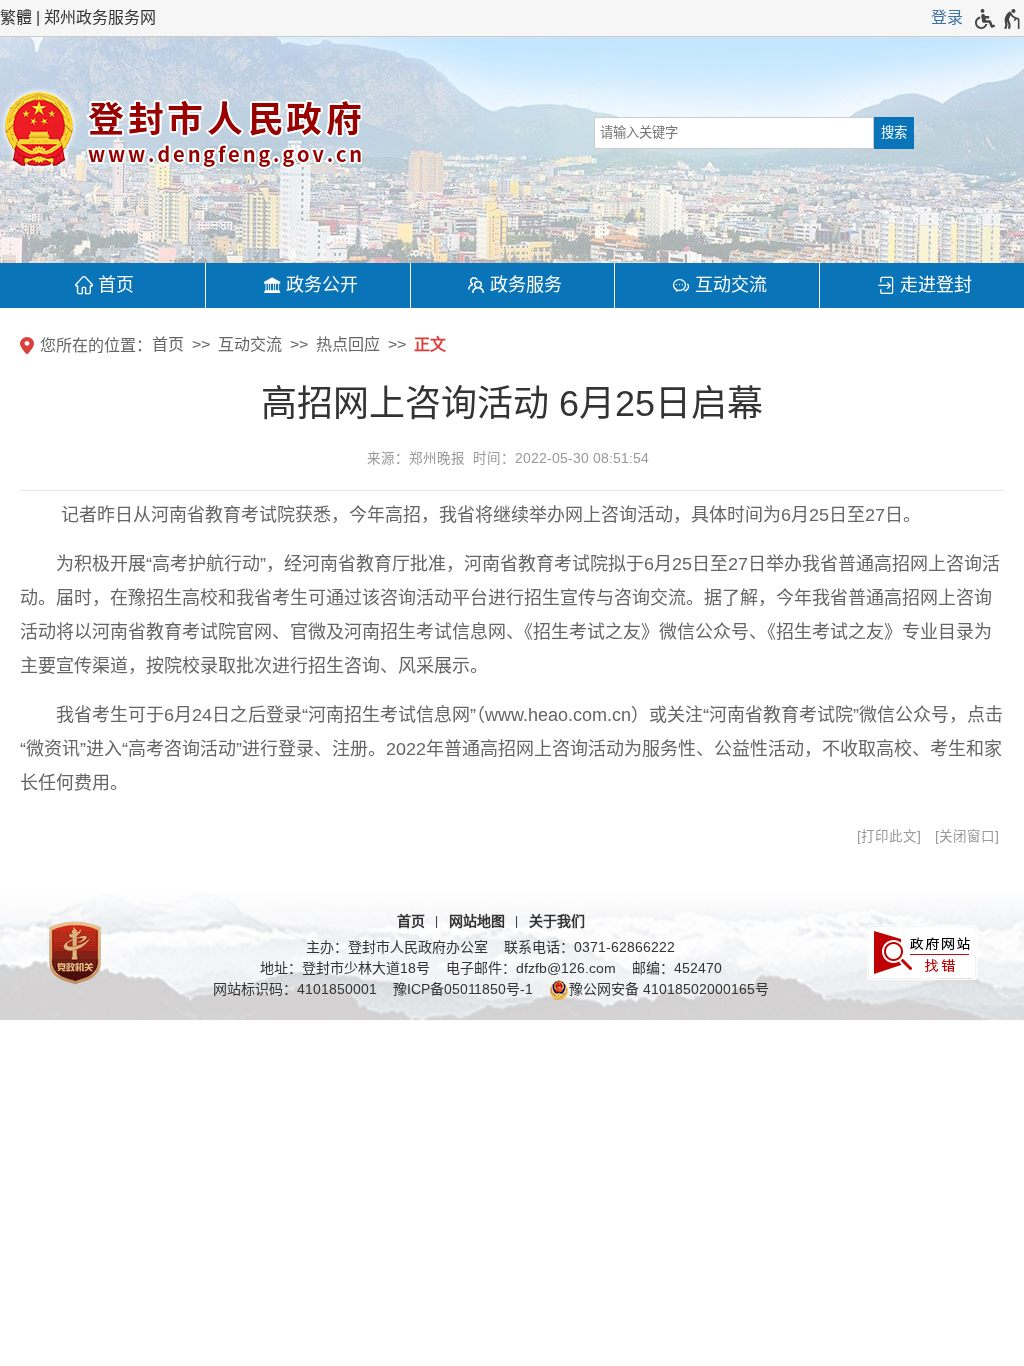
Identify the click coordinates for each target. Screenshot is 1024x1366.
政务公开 (322, 285)
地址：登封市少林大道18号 (345, 968)
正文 (430, 344)
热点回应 (348, 344)
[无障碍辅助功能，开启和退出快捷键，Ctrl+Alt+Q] (998, 19)
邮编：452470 (677, 968)
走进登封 (936, 285)
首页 (116, 285)
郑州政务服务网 (100, 17)
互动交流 (731, 285)
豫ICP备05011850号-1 (463, 989)
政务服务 (526, 285)
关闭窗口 (967, 836)
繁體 (16, 17)
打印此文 (889, 836)
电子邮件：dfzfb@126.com (531, 968)
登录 (947, 17)
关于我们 (557, 921)
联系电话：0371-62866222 (589, 947)
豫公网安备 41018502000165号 (669, 989)
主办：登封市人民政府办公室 (397, 947)
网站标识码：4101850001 (295, 989)
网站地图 (477, 921)
